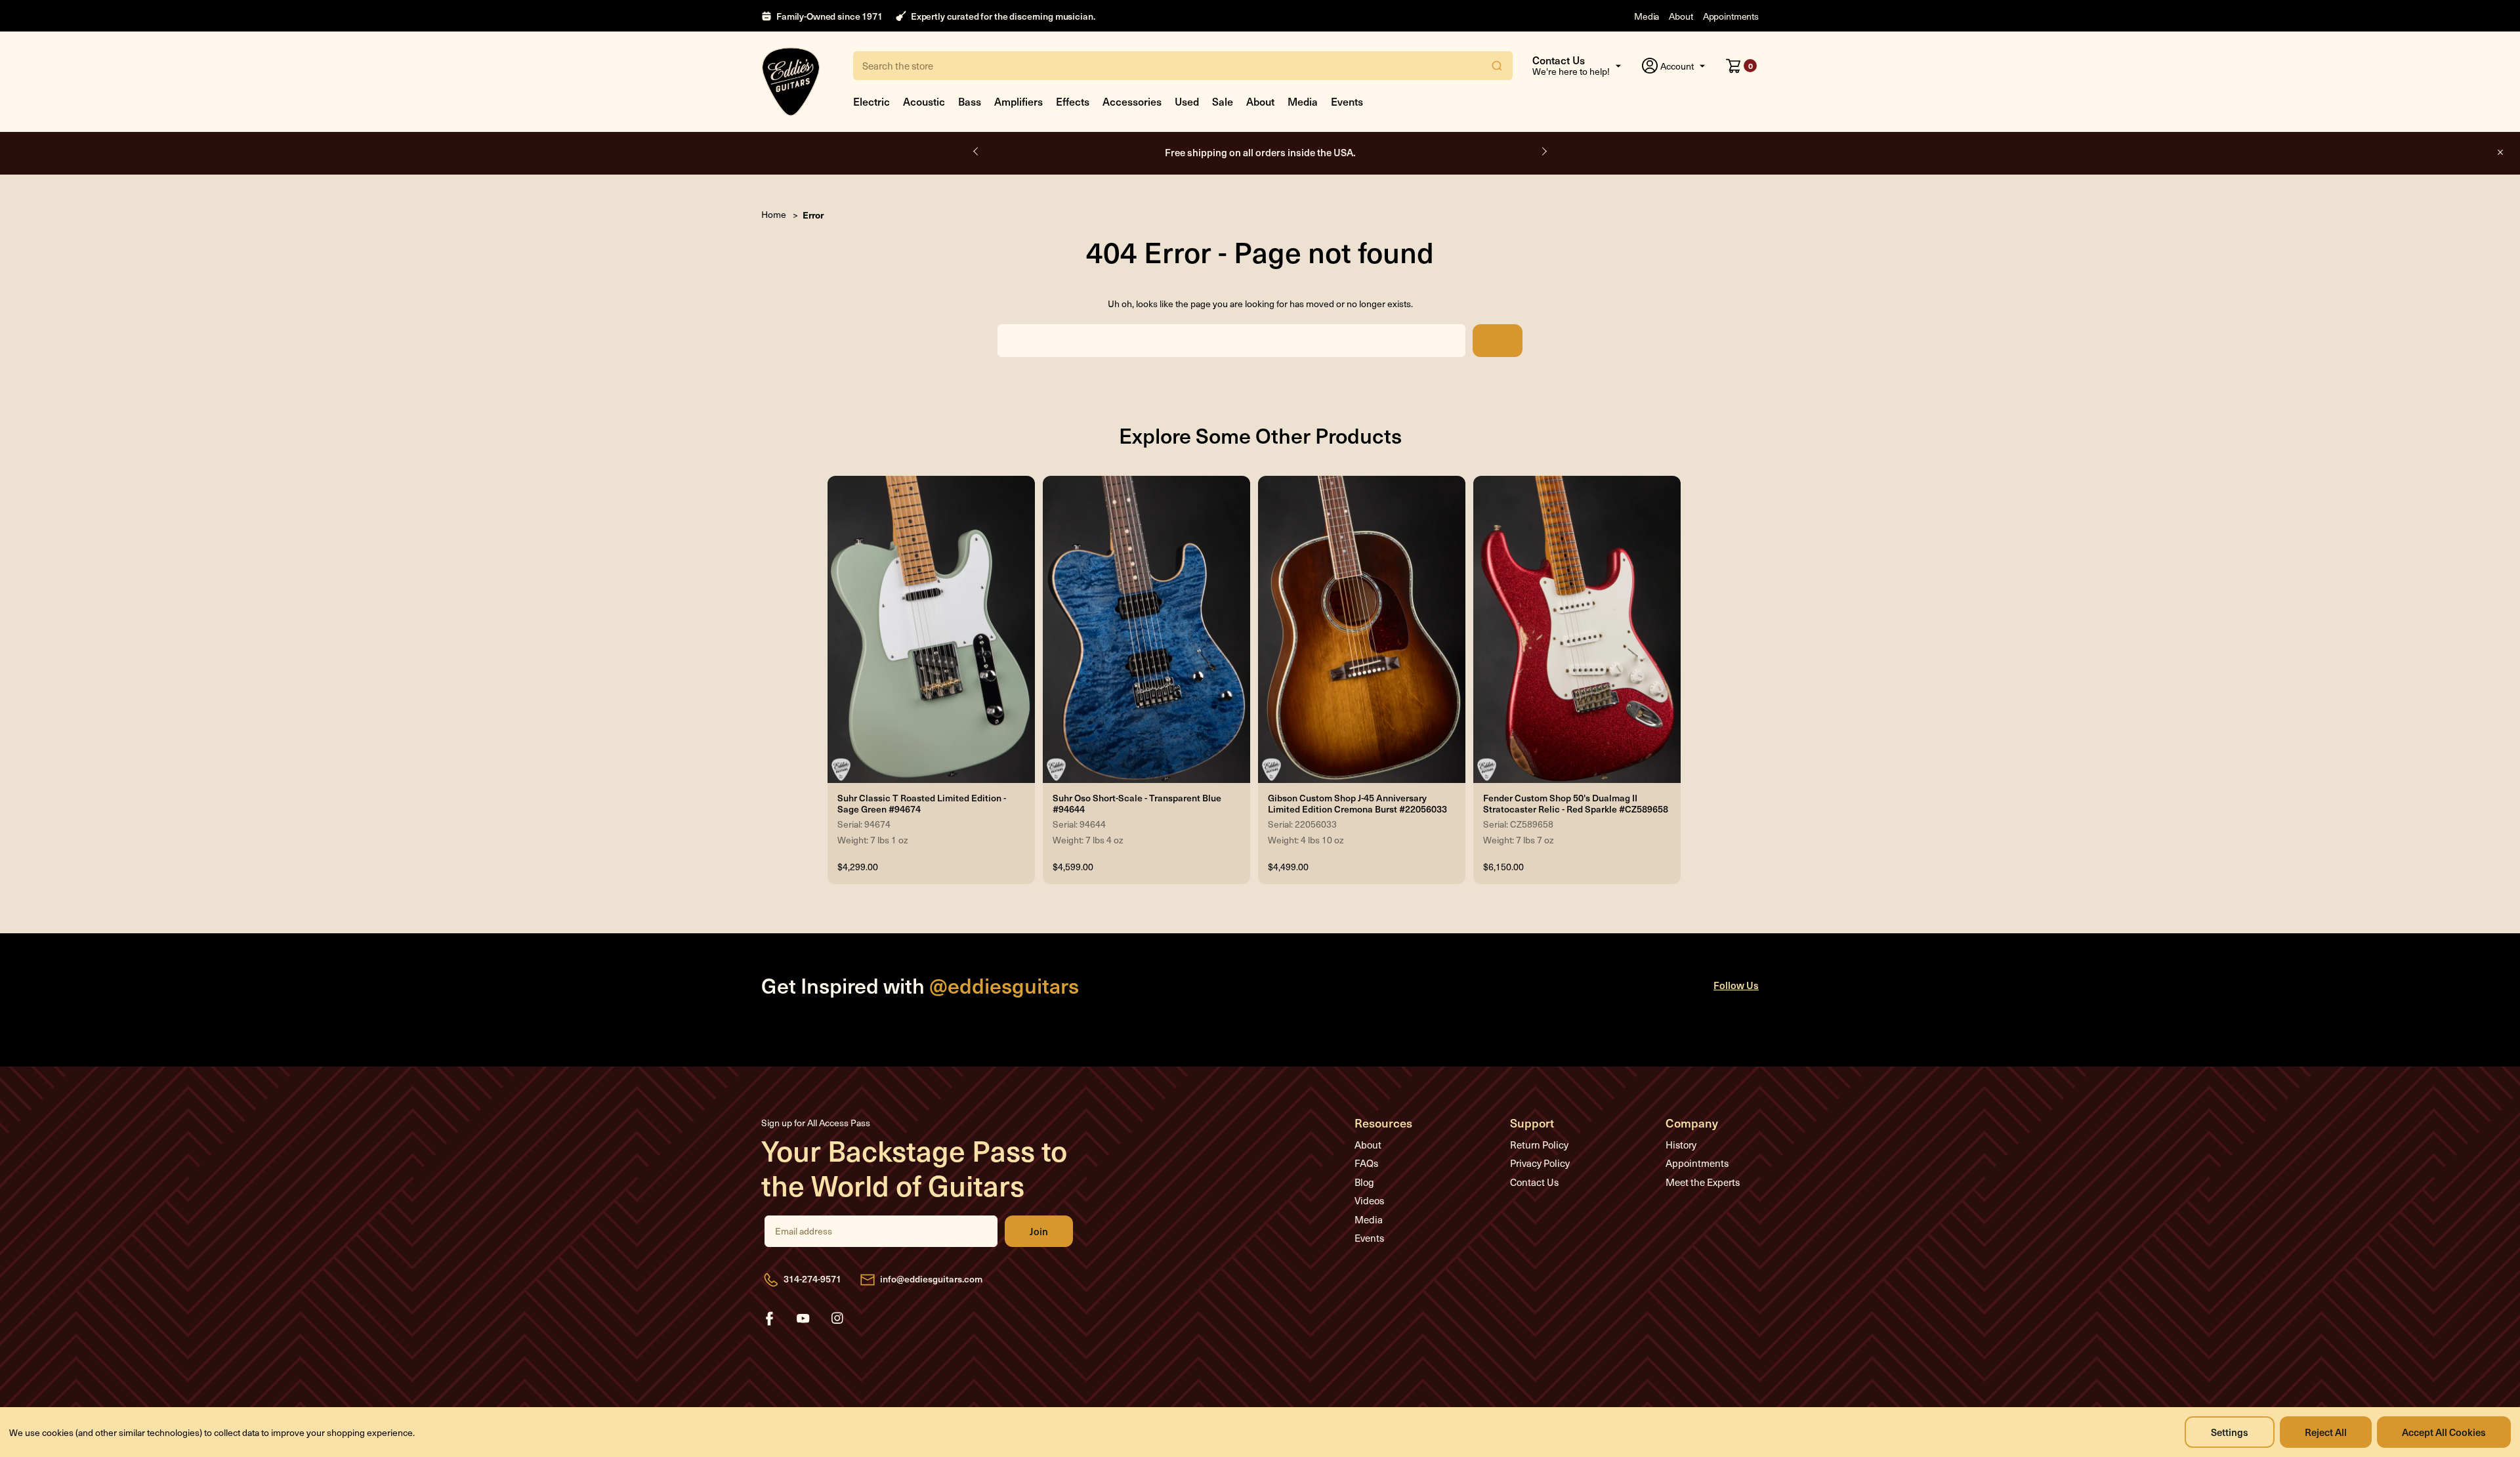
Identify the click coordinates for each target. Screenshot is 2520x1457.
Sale (1223, 101)
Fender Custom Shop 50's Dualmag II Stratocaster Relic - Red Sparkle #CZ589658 (1576, 804)
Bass (970, 101)
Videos (1369, 1200)
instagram (837, 1319)
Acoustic (924, 101)
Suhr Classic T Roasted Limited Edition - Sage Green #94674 (922, 804)
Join (1039, 1231)
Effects (1073, 101)
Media (1647, 16)
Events (1347, 101)
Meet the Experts (1703, 1182)
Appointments (1731, 16)
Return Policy (1539, 1145)
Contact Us (1534, 1182)
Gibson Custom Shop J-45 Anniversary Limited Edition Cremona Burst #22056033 (1357, 804)
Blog (1364, 1182)
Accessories (1132, 101)
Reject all (2326, 1432)
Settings (2230, 1432)
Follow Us (1736, 985)
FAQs (1366, 1163)
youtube (803, 1319)
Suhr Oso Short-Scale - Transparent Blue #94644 (1137, 804)
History (1681, 1145)
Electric (871, 101)
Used (1187, 101)
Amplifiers (1018, 101)
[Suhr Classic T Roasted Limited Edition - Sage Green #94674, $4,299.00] (931, 629)
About (1681, 16)
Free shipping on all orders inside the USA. (1260, 152)
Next (1543, 152)
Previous (976, 152)
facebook (769, 1319)
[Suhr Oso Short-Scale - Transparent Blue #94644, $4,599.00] (1146, 629)
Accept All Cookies (2444, 1432)
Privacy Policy (1540, 1163)
